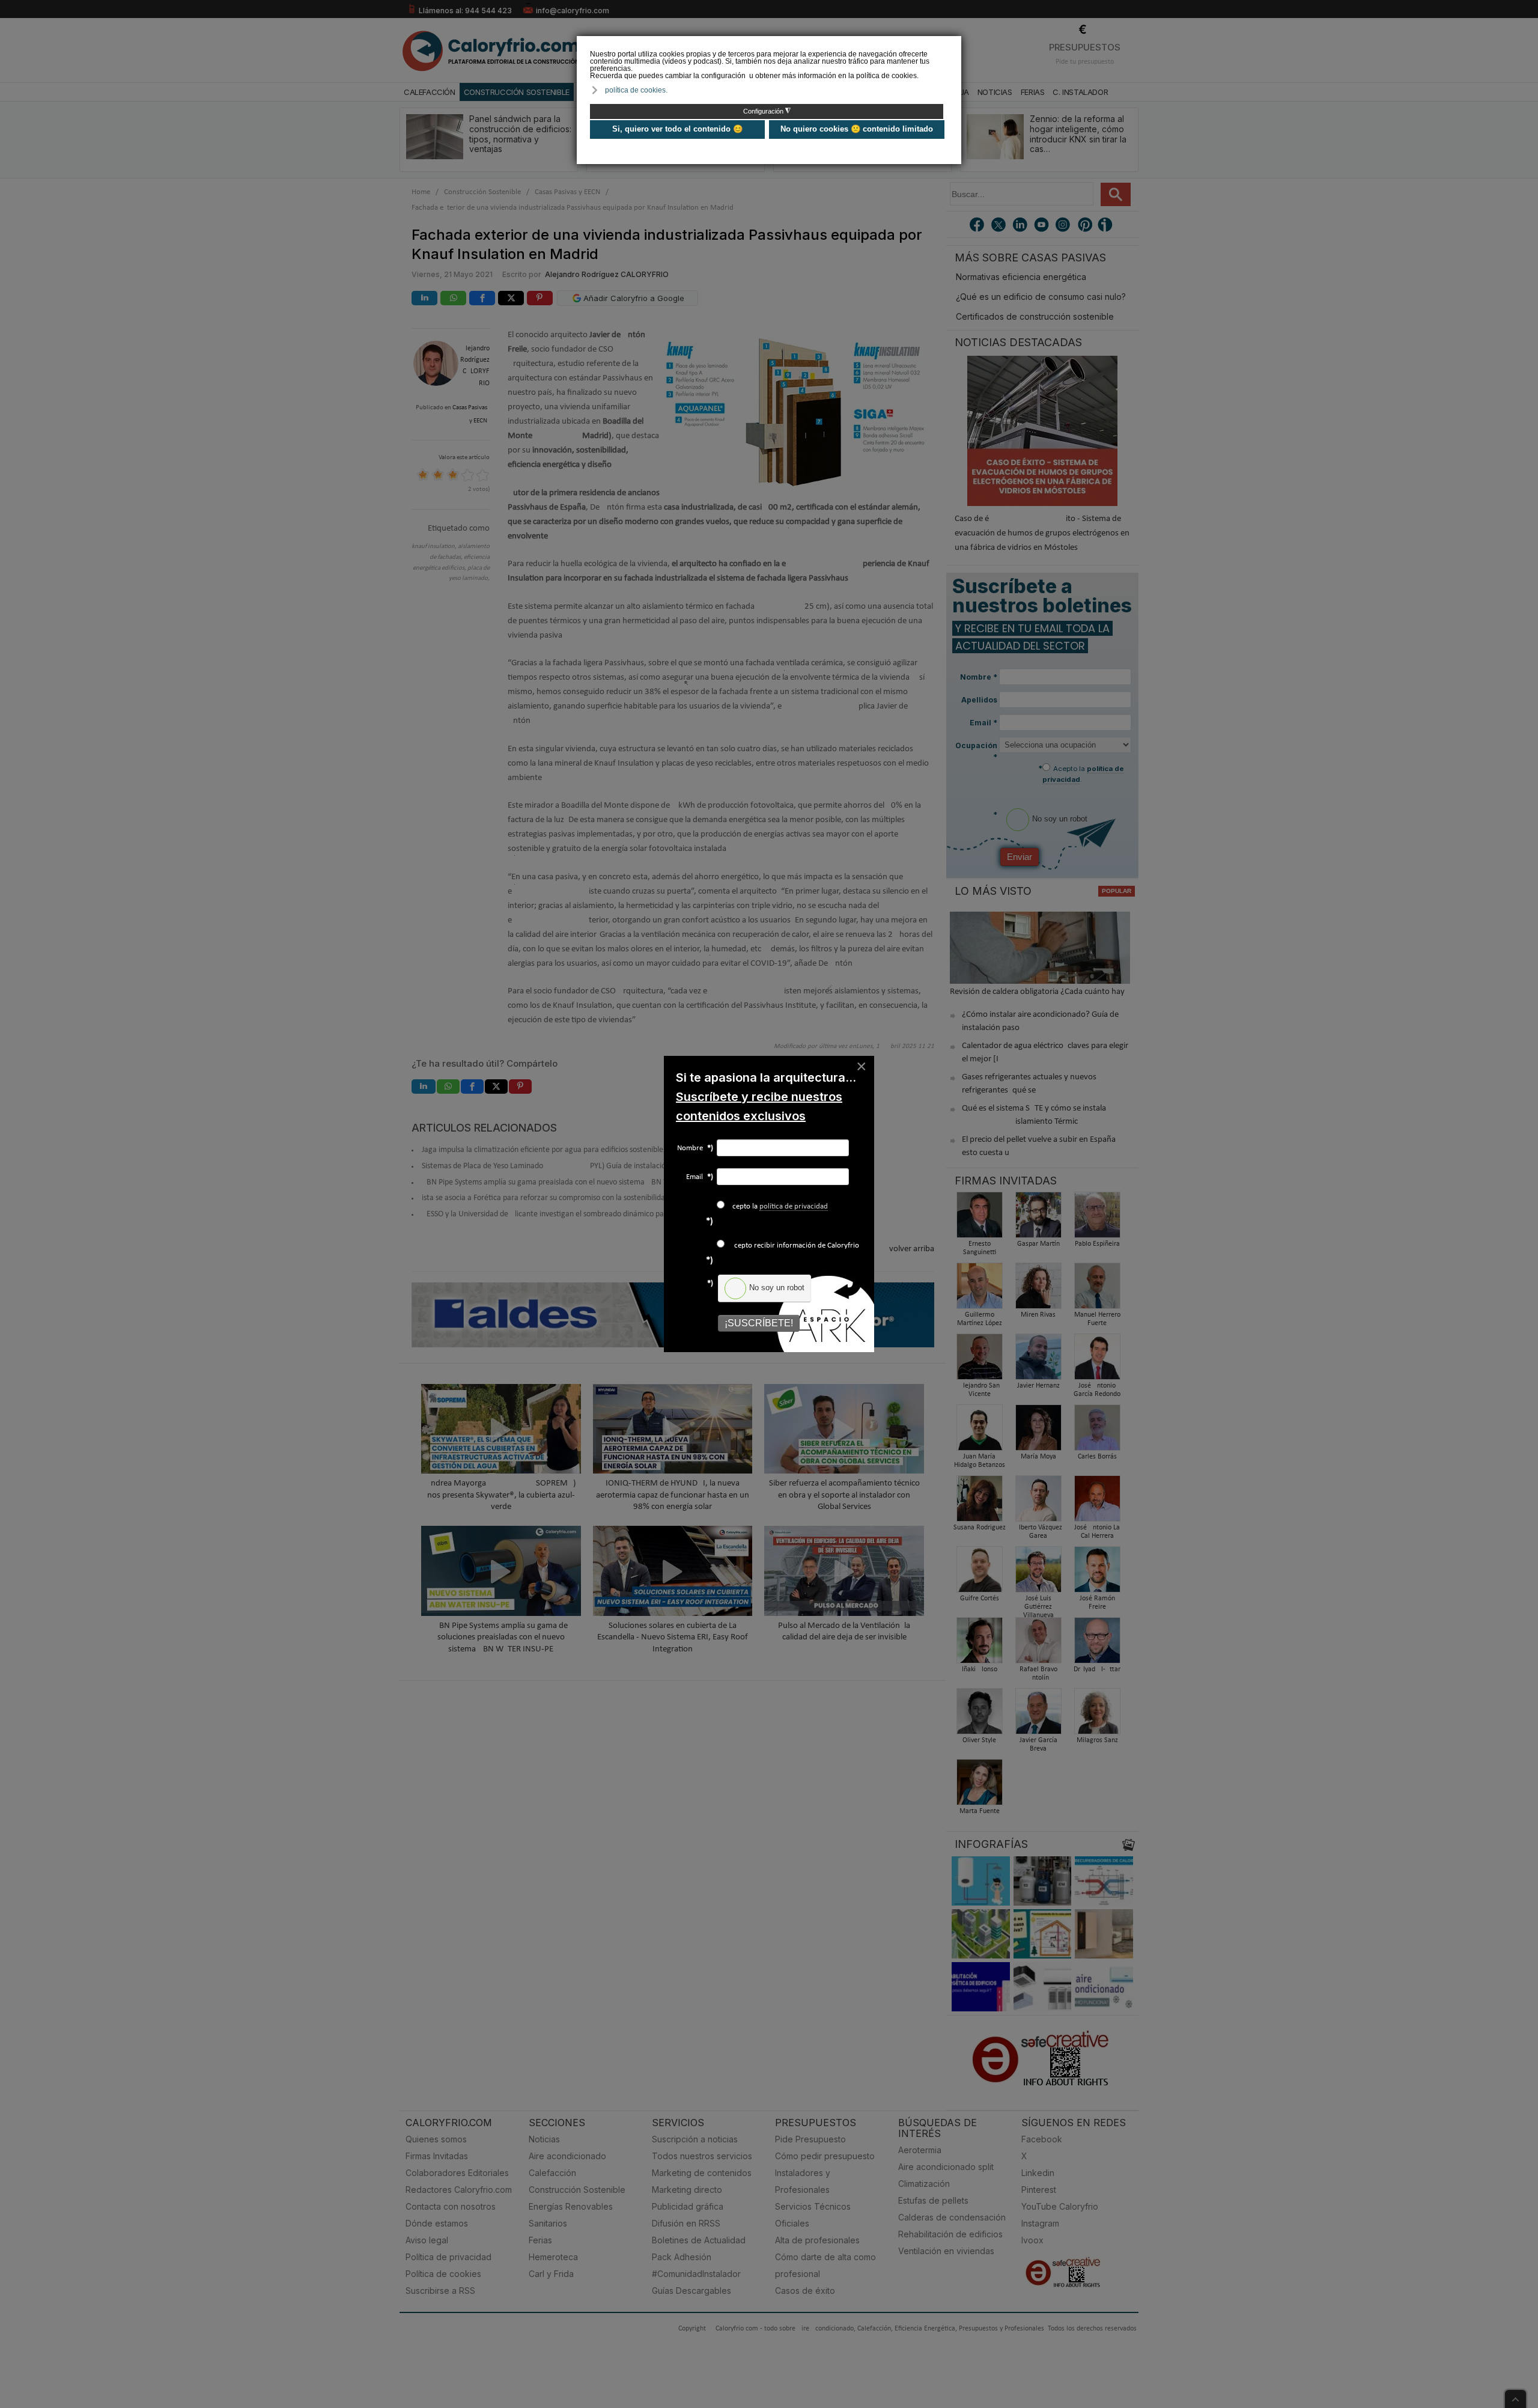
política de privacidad (794, 1206)
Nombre (695, 1148)
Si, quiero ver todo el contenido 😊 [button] (677, 129)
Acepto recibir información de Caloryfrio (793, 1245)
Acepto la (778, 1206)
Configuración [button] (767, 111)
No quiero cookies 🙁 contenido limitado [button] (857, 129)
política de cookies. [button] (636, 90)
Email (700, 1177)
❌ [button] (954, 44)
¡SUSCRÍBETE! (759, 1323)
